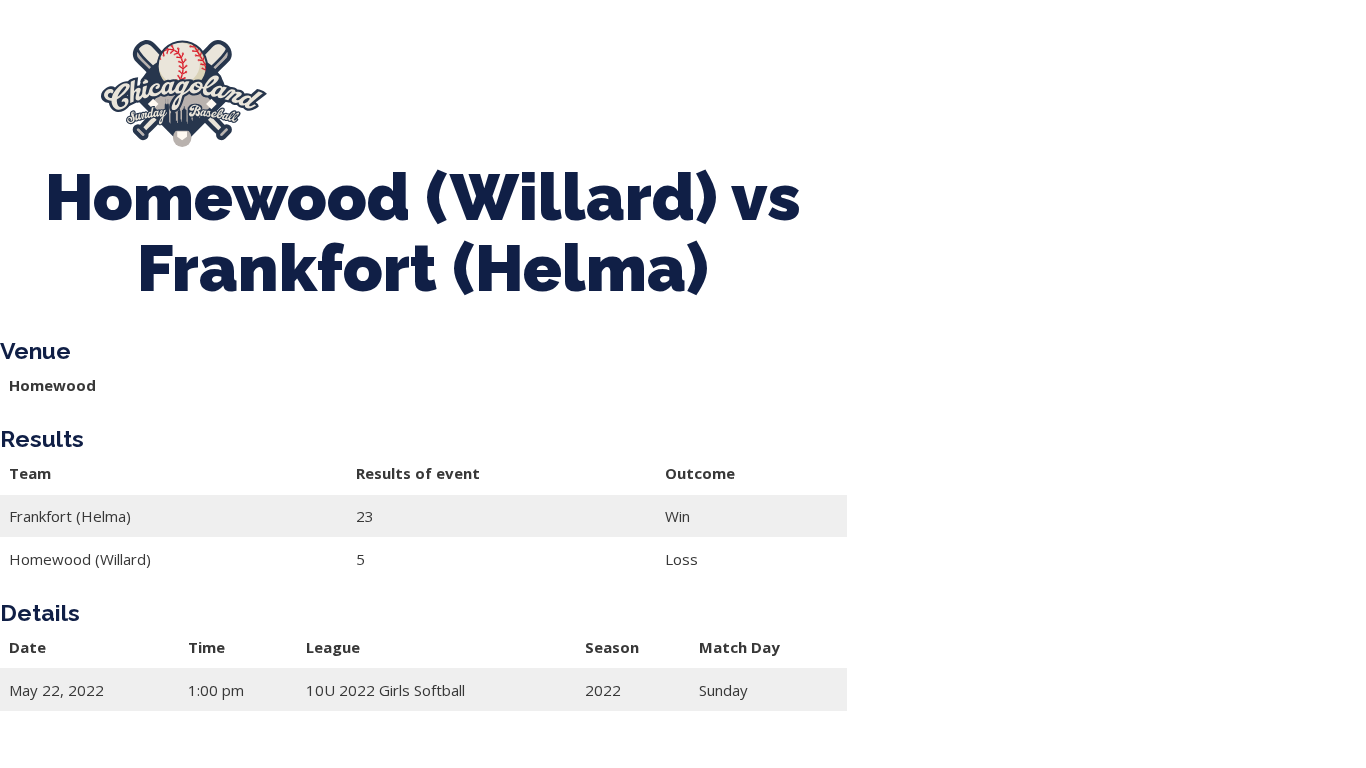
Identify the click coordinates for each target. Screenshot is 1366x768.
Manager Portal (1215, 83)
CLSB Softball (765, 83)
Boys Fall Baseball (919, 83)
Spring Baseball (481, 83)
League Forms (389, 103)
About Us (351, 83)
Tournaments (627, 83)
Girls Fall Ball (1071, 83)
